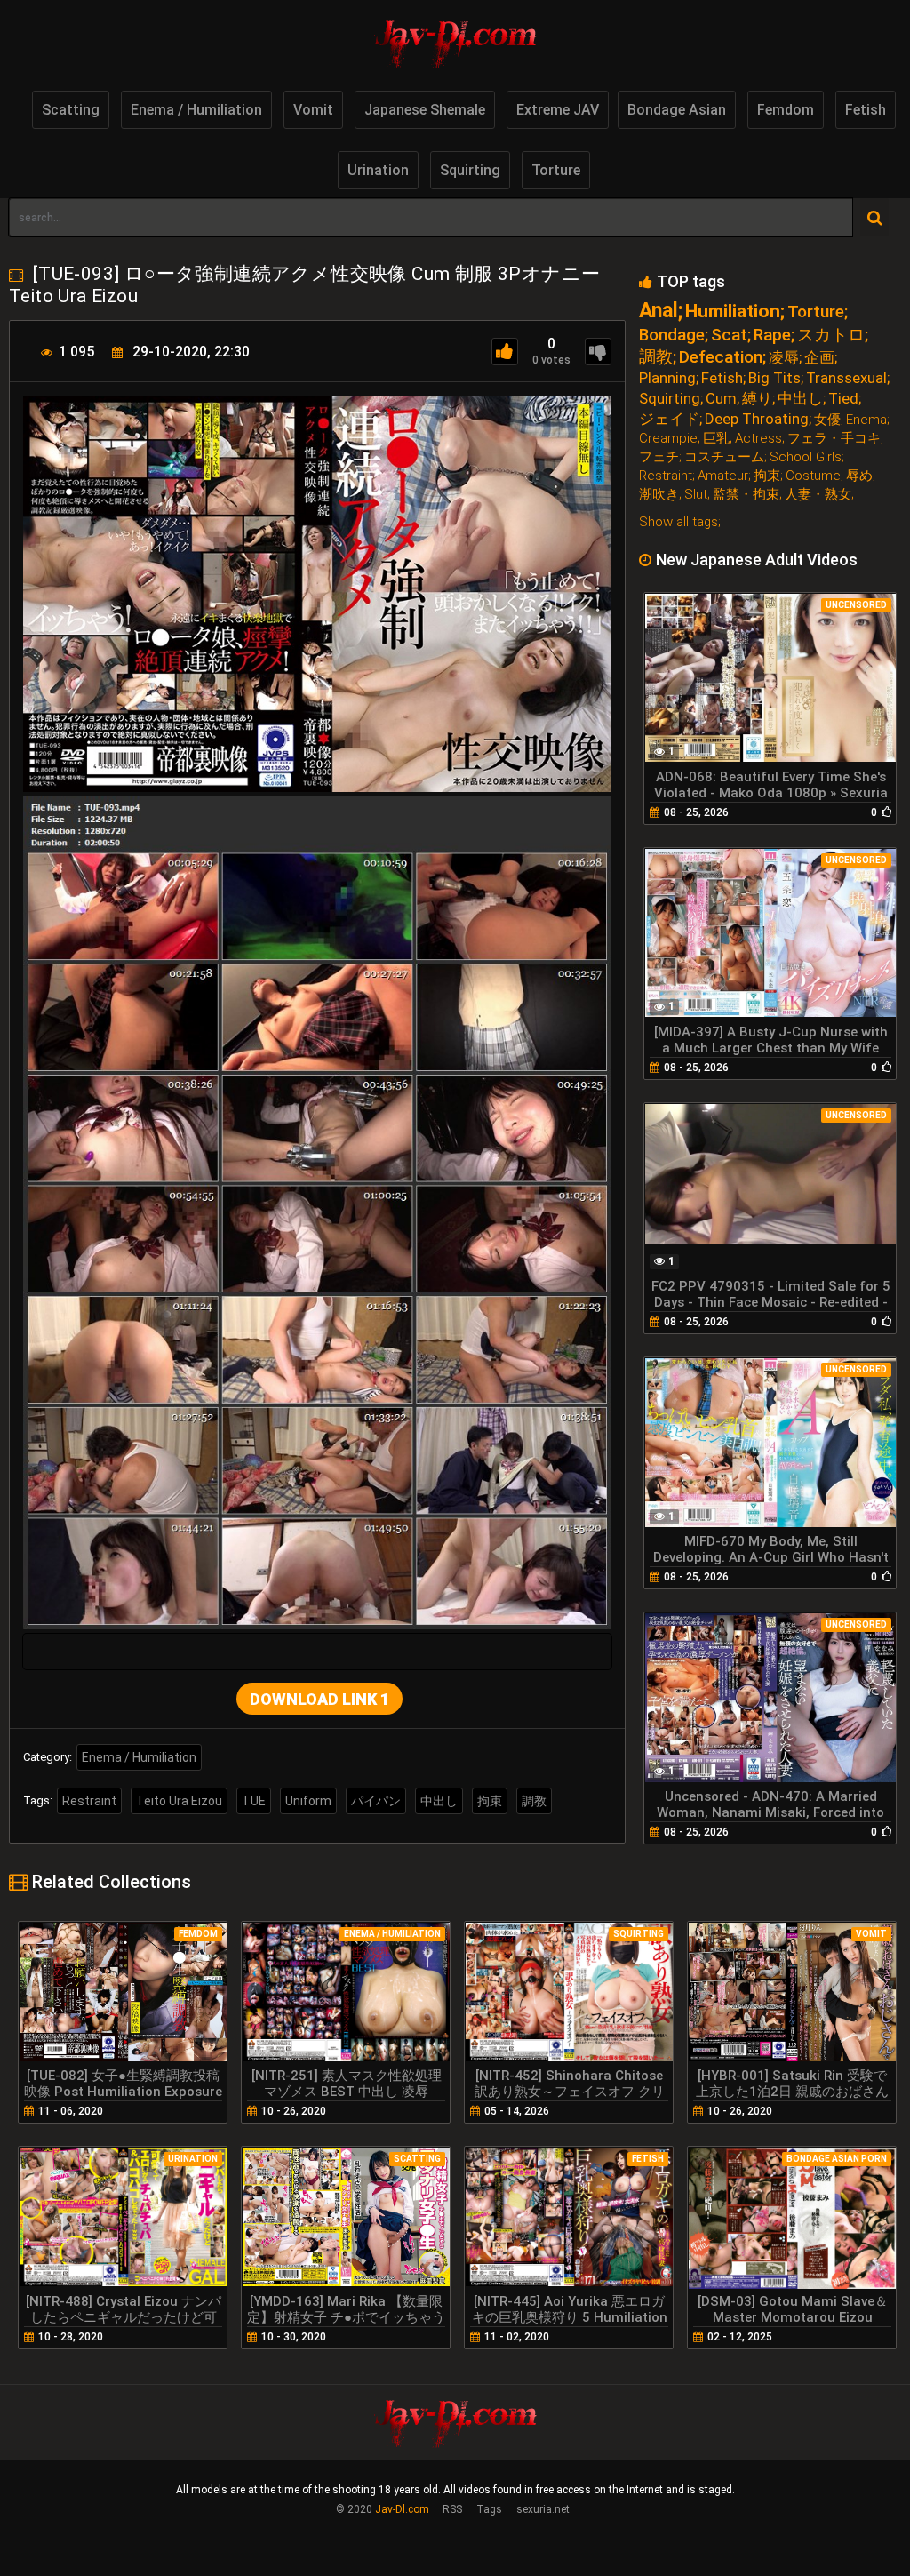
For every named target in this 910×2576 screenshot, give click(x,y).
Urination (378, 170)
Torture (556, 170)
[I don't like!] (598, 352)
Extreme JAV (558, 110)
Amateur (723, 476)
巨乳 (716, 439)
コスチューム (724, 457)
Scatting (71, 110)
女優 (827, 420)
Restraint (89, 1801)
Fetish (866, 110)
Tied (843, 399)
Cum (721, 399)
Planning (667, 378)
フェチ (659, 457)
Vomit (313, 110)
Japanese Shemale (425, 110)
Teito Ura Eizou (179, 1801)
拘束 (490, 1801)
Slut (696, 495)
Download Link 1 (319, 1699)
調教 (534, 1801)
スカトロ (831, 335)
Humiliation (733, 312)
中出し (439, 1801)
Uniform (308, 1801)
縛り (757, 399)
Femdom (786, 110)
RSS (452, 2509)
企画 (819, 358)
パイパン (376, 1801)
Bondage (672, 335)
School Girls (806, 457)
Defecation (721, 357)
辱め (859, 476)
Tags (489, 2509)
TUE (254, 1801)
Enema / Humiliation (196, 110)
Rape (772, 335)
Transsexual (846, 378)
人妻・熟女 (818, 495)
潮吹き (659, 495)
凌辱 (784, 358)
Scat (729, 335)
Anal (659, 311)
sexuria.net (543, 2509)
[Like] (505, 352)
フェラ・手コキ (834, 439)
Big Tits (774, 378)
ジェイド (669, 419)
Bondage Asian (677, 110)
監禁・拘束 (746, 495)
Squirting (470, 170)
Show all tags (679, 522)
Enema (866, 420)
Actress (758, 439)
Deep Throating (757, 419)
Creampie (668, 439)
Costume (813, 476)
